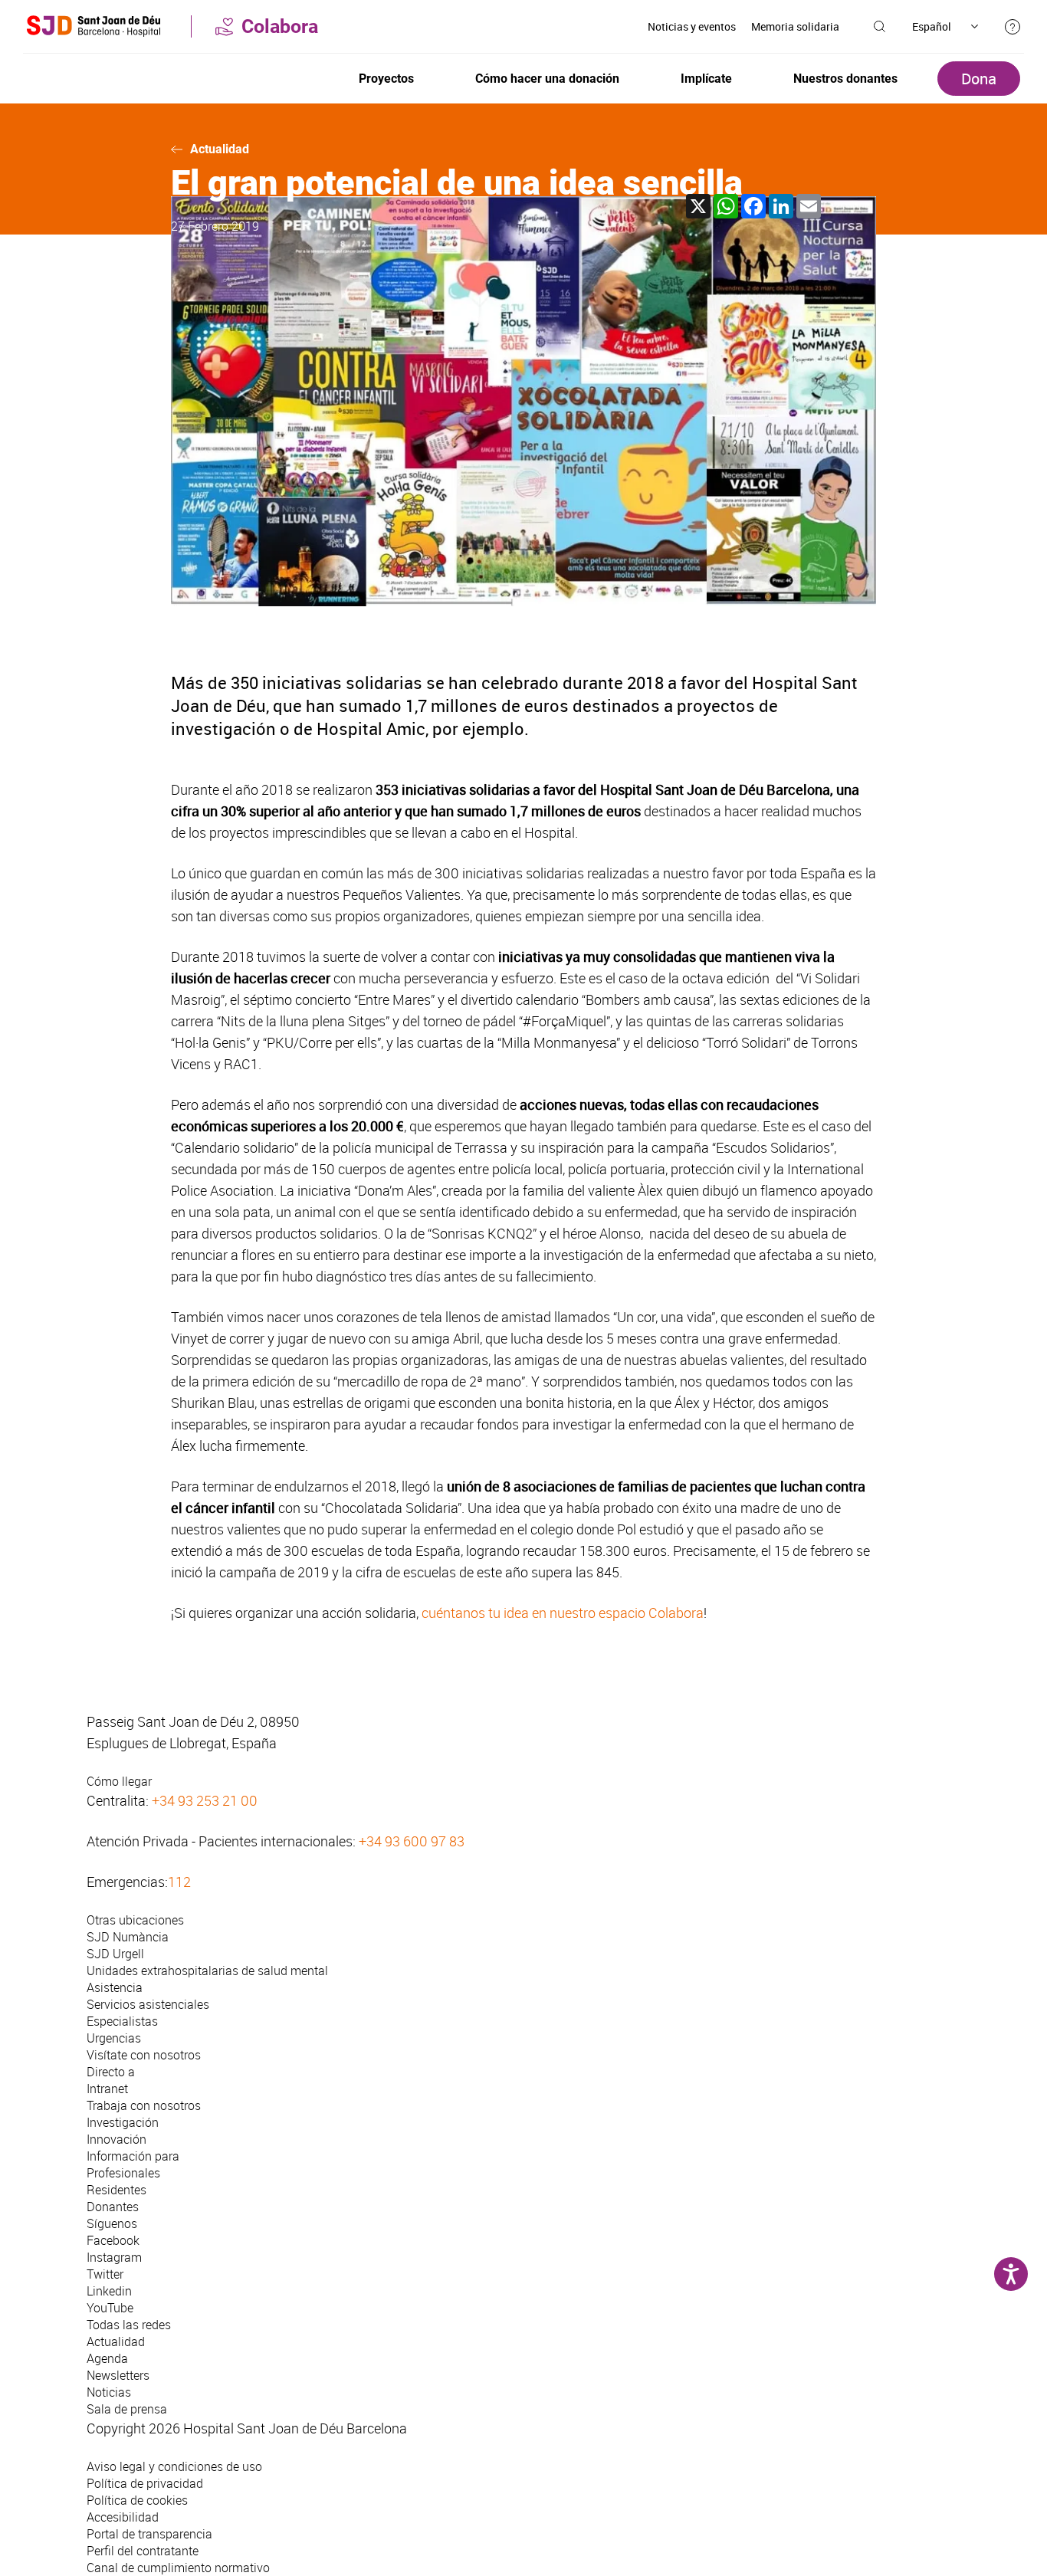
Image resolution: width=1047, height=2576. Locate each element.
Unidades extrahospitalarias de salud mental (207, 1971)
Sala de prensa (127, 2409)
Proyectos (386, 79)
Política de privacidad (145, 2483)
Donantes (113, 2207)
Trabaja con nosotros (144, 2105)
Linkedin (109, 2291)
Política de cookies (137, 2500)
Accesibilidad (123, 2517)
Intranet (107, 2089)
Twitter (105, 2274)
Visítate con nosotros (144, 2055)
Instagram (114, 2257)
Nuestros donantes (845, 79)
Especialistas (122, 2021)
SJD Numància (128, 1937)
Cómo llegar (119, 1781)
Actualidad (220, 149)
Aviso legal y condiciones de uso (174, 2466)
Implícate (706, 79)
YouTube (110, 2308)
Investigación (123, 2122)
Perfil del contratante (143, 2551)
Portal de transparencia (149, 2534)
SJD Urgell (115, 1954)
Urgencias (114, 2038)
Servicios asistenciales (148, 2004)
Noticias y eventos (692, 26)
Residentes (117, 2190)
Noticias (109, 2392)
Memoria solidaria (795, 26)
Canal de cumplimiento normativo (178, 2568)
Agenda (107, 2358)
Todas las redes (129, 2325)
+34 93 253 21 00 (205, 1800)
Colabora (280, 26)
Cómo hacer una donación (547, 79)
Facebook (113, 2240)
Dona (979, 79)
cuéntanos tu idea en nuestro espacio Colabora (563, 1613)
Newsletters (118, 2375)
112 (179, 1882)
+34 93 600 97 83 (412, 1841)
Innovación (117, 2139)
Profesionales (123, 2173)
